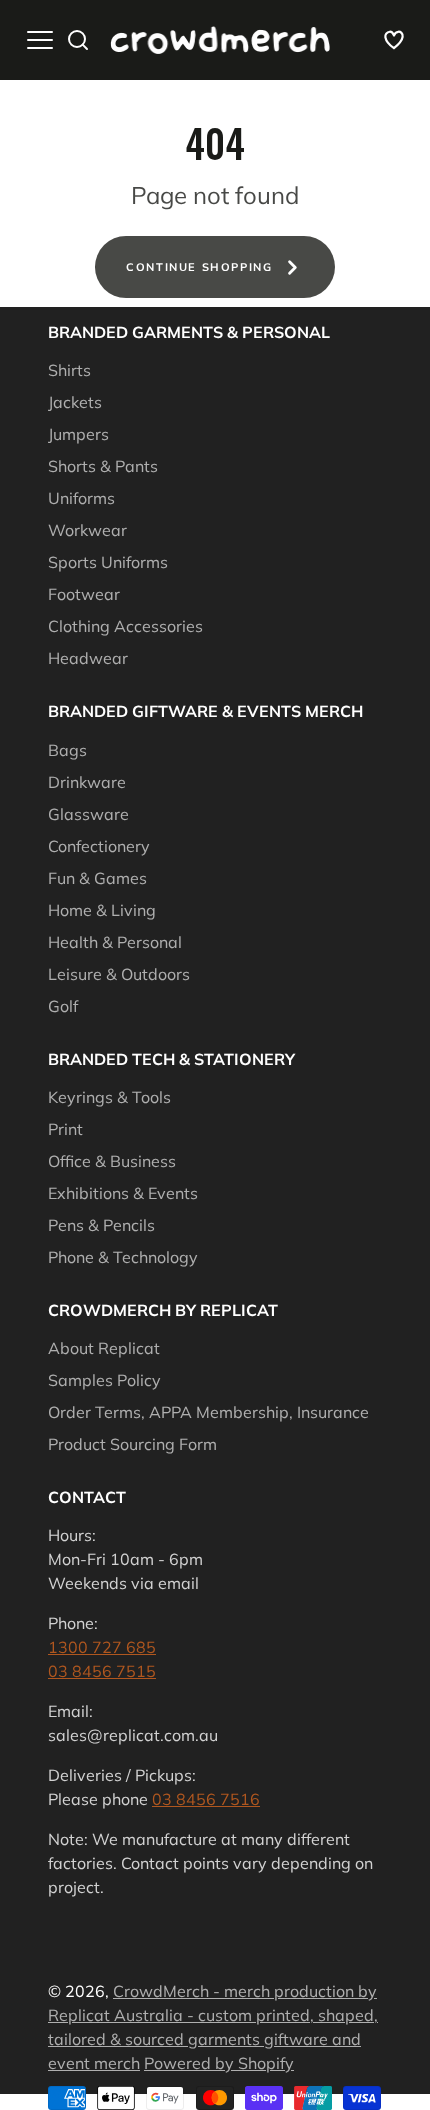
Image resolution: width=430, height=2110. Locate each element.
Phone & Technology (123, 1257)
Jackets (75, 402)
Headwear (88, 658)
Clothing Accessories (125, 626)
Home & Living (102, 910)
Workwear (87, 530)
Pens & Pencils (101, 1225)
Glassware (88, 814)
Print (65, 1129)
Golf (63, 1006)
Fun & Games (97, 878)
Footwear (84, 594)
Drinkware (87, 782)
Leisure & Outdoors (119, 974)
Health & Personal (115, 942)
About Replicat (104, 1348)
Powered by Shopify (219, 2063)
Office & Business (112, 1161)
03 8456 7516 (206, 1799)
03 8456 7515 (102, 1671)
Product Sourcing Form (132, 1444)
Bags (67, 750)
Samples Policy (104, 1380)
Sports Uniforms (108, 562)
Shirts (69, 370)
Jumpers (78, 434)
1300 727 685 (102, 1647)
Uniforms (81, 498)
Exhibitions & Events (123, 1193)
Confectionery (99, 846)
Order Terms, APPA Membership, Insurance (208, 1412)
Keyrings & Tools (109, 1097)
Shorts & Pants (103, 466)
